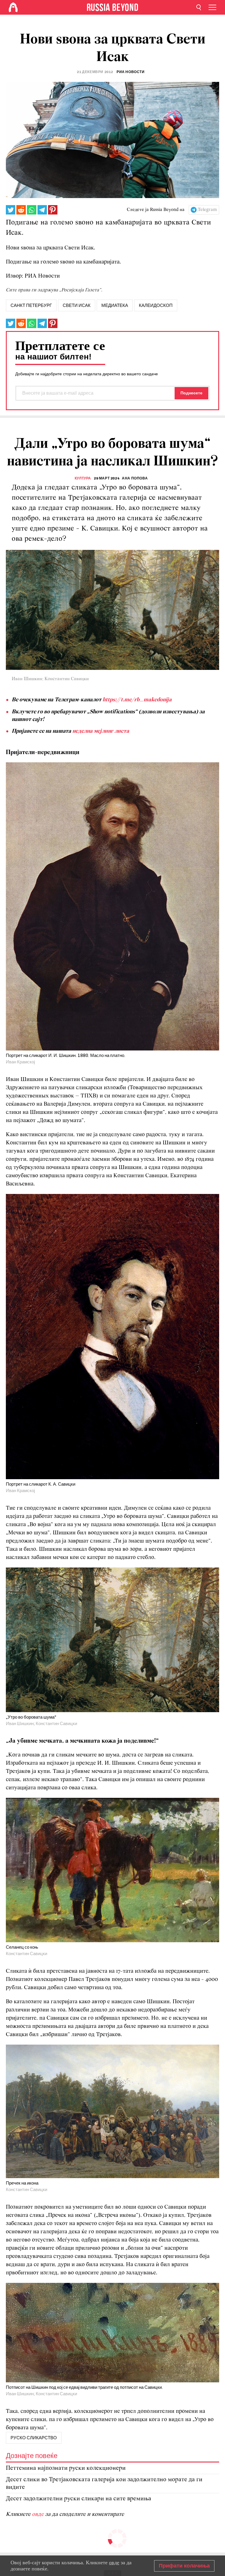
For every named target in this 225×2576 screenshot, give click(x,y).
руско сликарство (34, 2438)
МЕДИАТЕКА (115, 305)
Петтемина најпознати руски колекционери (66, 2468)
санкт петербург (31, 305)
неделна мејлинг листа (101, 731)
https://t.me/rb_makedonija (137, 700)
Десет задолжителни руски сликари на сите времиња (79, 2499)
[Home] (13, 7)
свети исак (77, 305)
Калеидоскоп (156, 305)
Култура (83, 478)
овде (39, 2514)
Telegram (207, 210)
